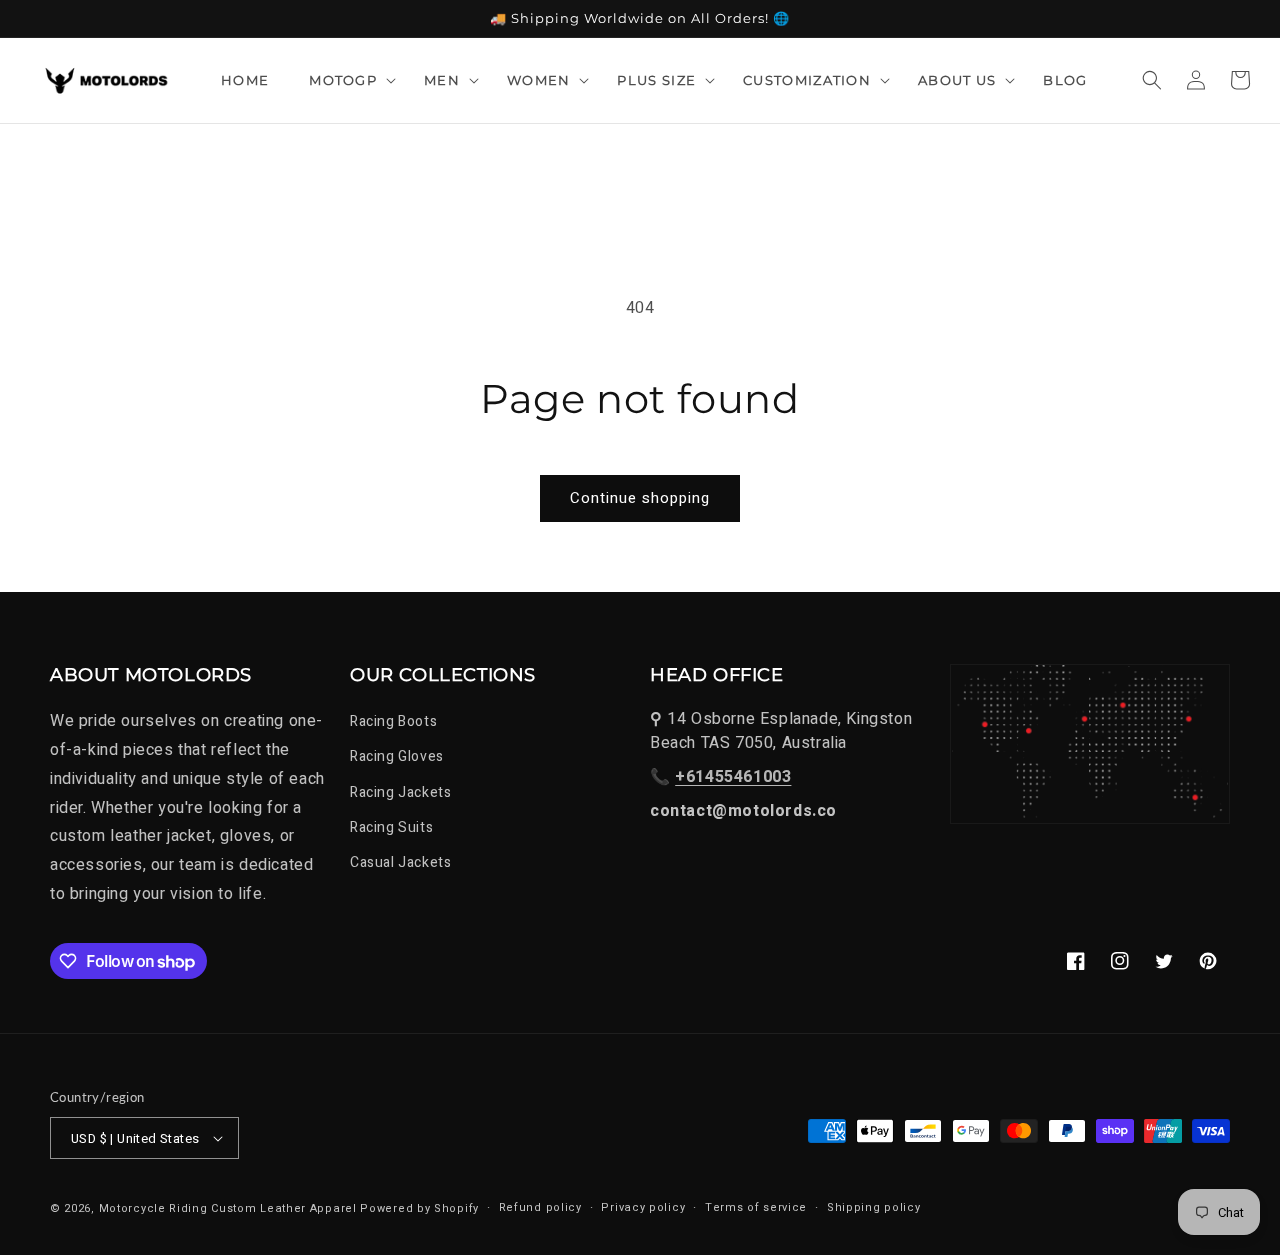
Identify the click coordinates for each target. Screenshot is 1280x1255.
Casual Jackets (400, 862)
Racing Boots (393, 721)
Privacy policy (643, 1207)
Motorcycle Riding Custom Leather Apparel (228, 1208)
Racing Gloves (397, 756)
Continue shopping (640, 498)
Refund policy (540, 1207)
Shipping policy (874, 1207)
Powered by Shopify (419, 1208)
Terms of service (756, 1207)
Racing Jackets (400, 792)
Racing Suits (391, 827)
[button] (346, 80)
